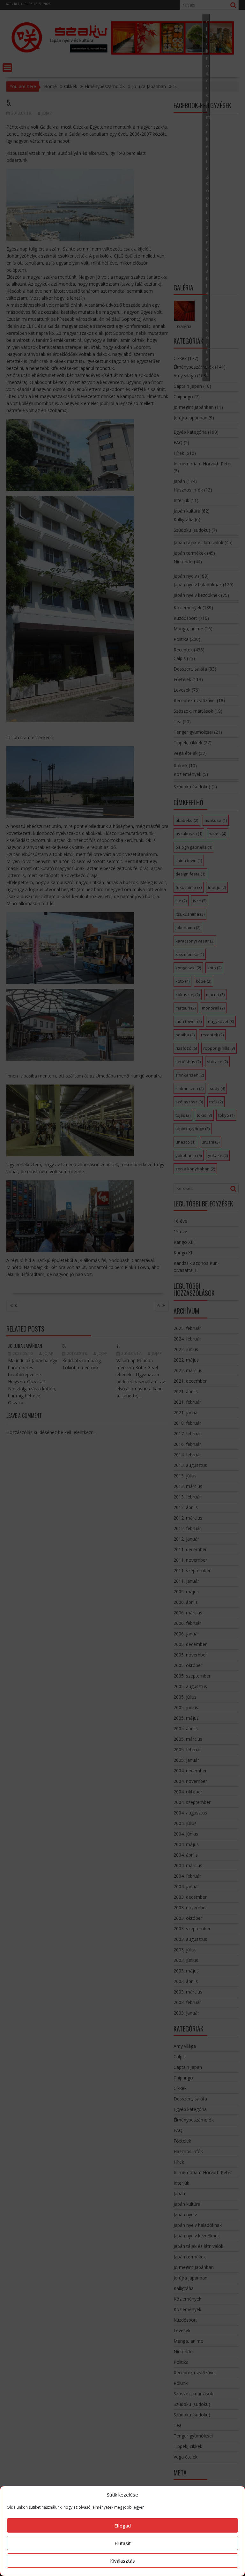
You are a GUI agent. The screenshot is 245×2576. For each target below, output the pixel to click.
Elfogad (122, 2526)
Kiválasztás (122, 2561)
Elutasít (123, 2543)
